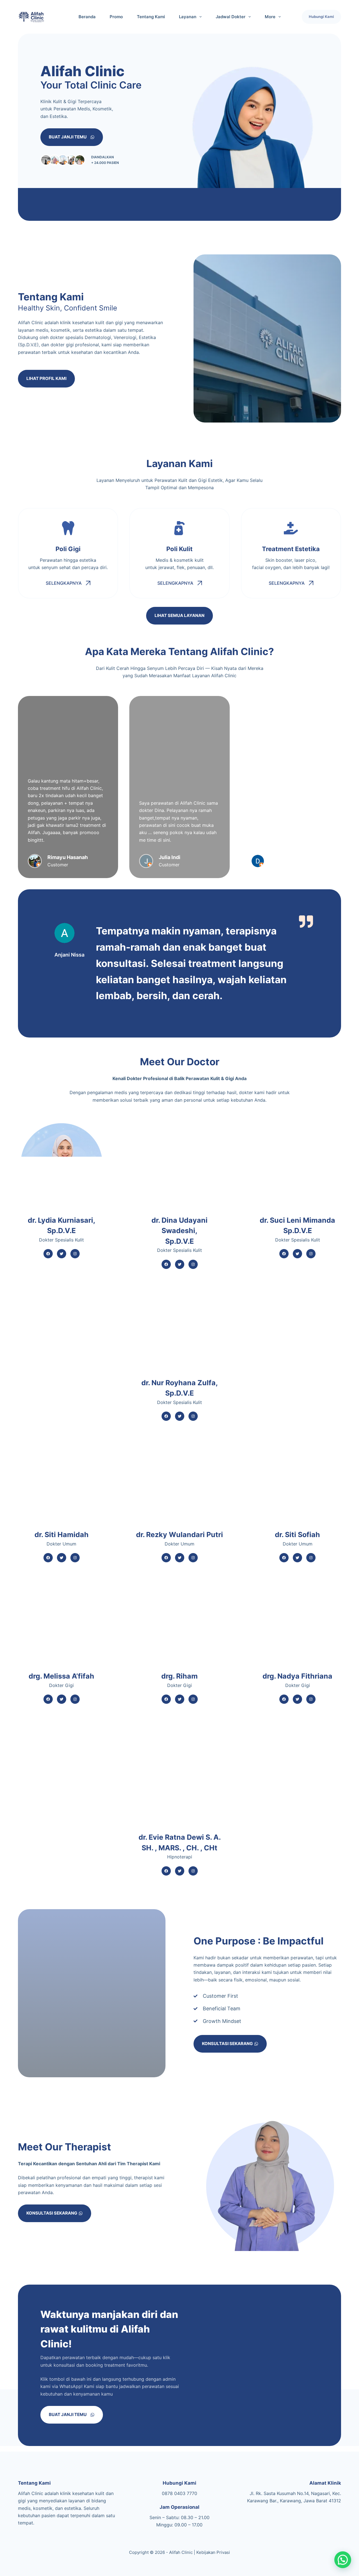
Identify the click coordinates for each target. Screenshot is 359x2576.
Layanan (188, 17)
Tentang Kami (151, 17)
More (270, 17)
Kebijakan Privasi (213, 2552)
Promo (116, 17)
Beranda (87, 17)
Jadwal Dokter (231, 17)
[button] (343, 2560)
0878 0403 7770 (179, 2493)
